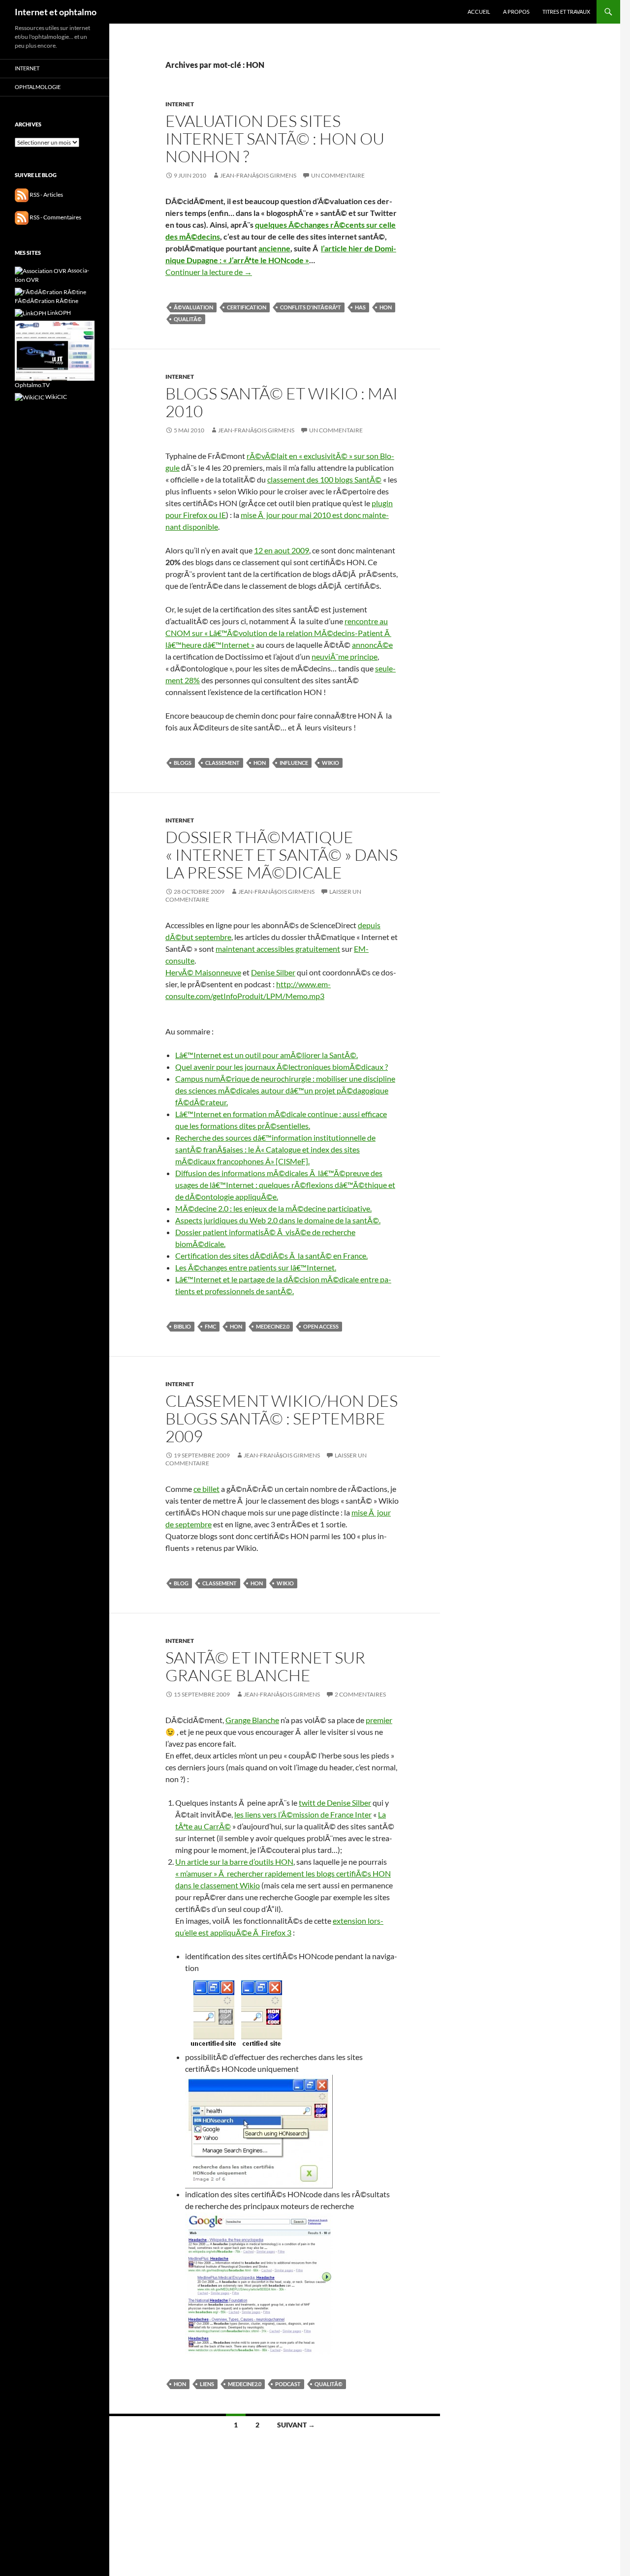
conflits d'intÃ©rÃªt (311, 307)
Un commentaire (338, 175)
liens (207, 2384)
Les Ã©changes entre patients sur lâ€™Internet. (256, 1267)
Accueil (479, 12)
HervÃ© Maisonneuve (203, 972)
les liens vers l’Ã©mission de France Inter (303, 1814)
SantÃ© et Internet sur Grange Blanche (265, 1666)
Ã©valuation (193, 307)
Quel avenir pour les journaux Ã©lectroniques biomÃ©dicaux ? (282, 1067)
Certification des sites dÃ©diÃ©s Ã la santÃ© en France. (271, 1256)
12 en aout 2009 (282, 550)
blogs (183, 763)
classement (222, 763)
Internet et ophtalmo (56, 12)
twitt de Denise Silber (335, 1803)
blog (181, 1583)
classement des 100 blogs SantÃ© (324, 479)
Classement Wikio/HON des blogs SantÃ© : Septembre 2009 (282, 1418)
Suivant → (296, 2425)
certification (247, 307)
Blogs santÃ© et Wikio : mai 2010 (282, 402)
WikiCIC (56, 397)
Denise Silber (273, 972)
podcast (288, 2384)
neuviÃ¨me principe (345, 656)
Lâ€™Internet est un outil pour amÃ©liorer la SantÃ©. (267, 1055)
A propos (516, 12)
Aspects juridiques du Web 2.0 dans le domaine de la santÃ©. (278, 1220)
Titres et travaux (566, 12)
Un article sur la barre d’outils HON (234, 1862)
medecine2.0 (273, 1326)
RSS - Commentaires (55, 217)
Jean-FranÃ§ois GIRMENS (258, 175)
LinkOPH (59, 313)
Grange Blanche (252, 1720)
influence (294, 763)
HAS (360, 307)
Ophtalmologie (38, 87)
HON (386, 307)
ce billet (206, 1489)
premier (379, 1720)
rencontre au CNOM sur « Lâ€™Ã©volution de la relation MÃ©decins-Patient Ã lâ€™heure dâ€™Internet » (278, 633)
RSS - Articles (46, 195)
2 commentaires (360, 1694)
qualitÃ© (188, 319)
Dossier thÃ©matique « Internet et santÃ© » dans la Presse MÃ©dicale (282, 855)
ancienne (274, 248)
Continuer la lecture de (209, 272)
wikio (331, 763)
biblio (182, 1326)
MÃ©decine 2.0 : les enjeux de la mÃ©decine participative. (273, 1208)
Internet (180, 104)
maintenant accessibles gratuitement (278, 949)
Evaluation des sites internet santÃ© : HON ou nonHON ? (275, 138)
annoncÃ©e (372, 645)
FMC (210, 1326)
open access (321, 1326)
